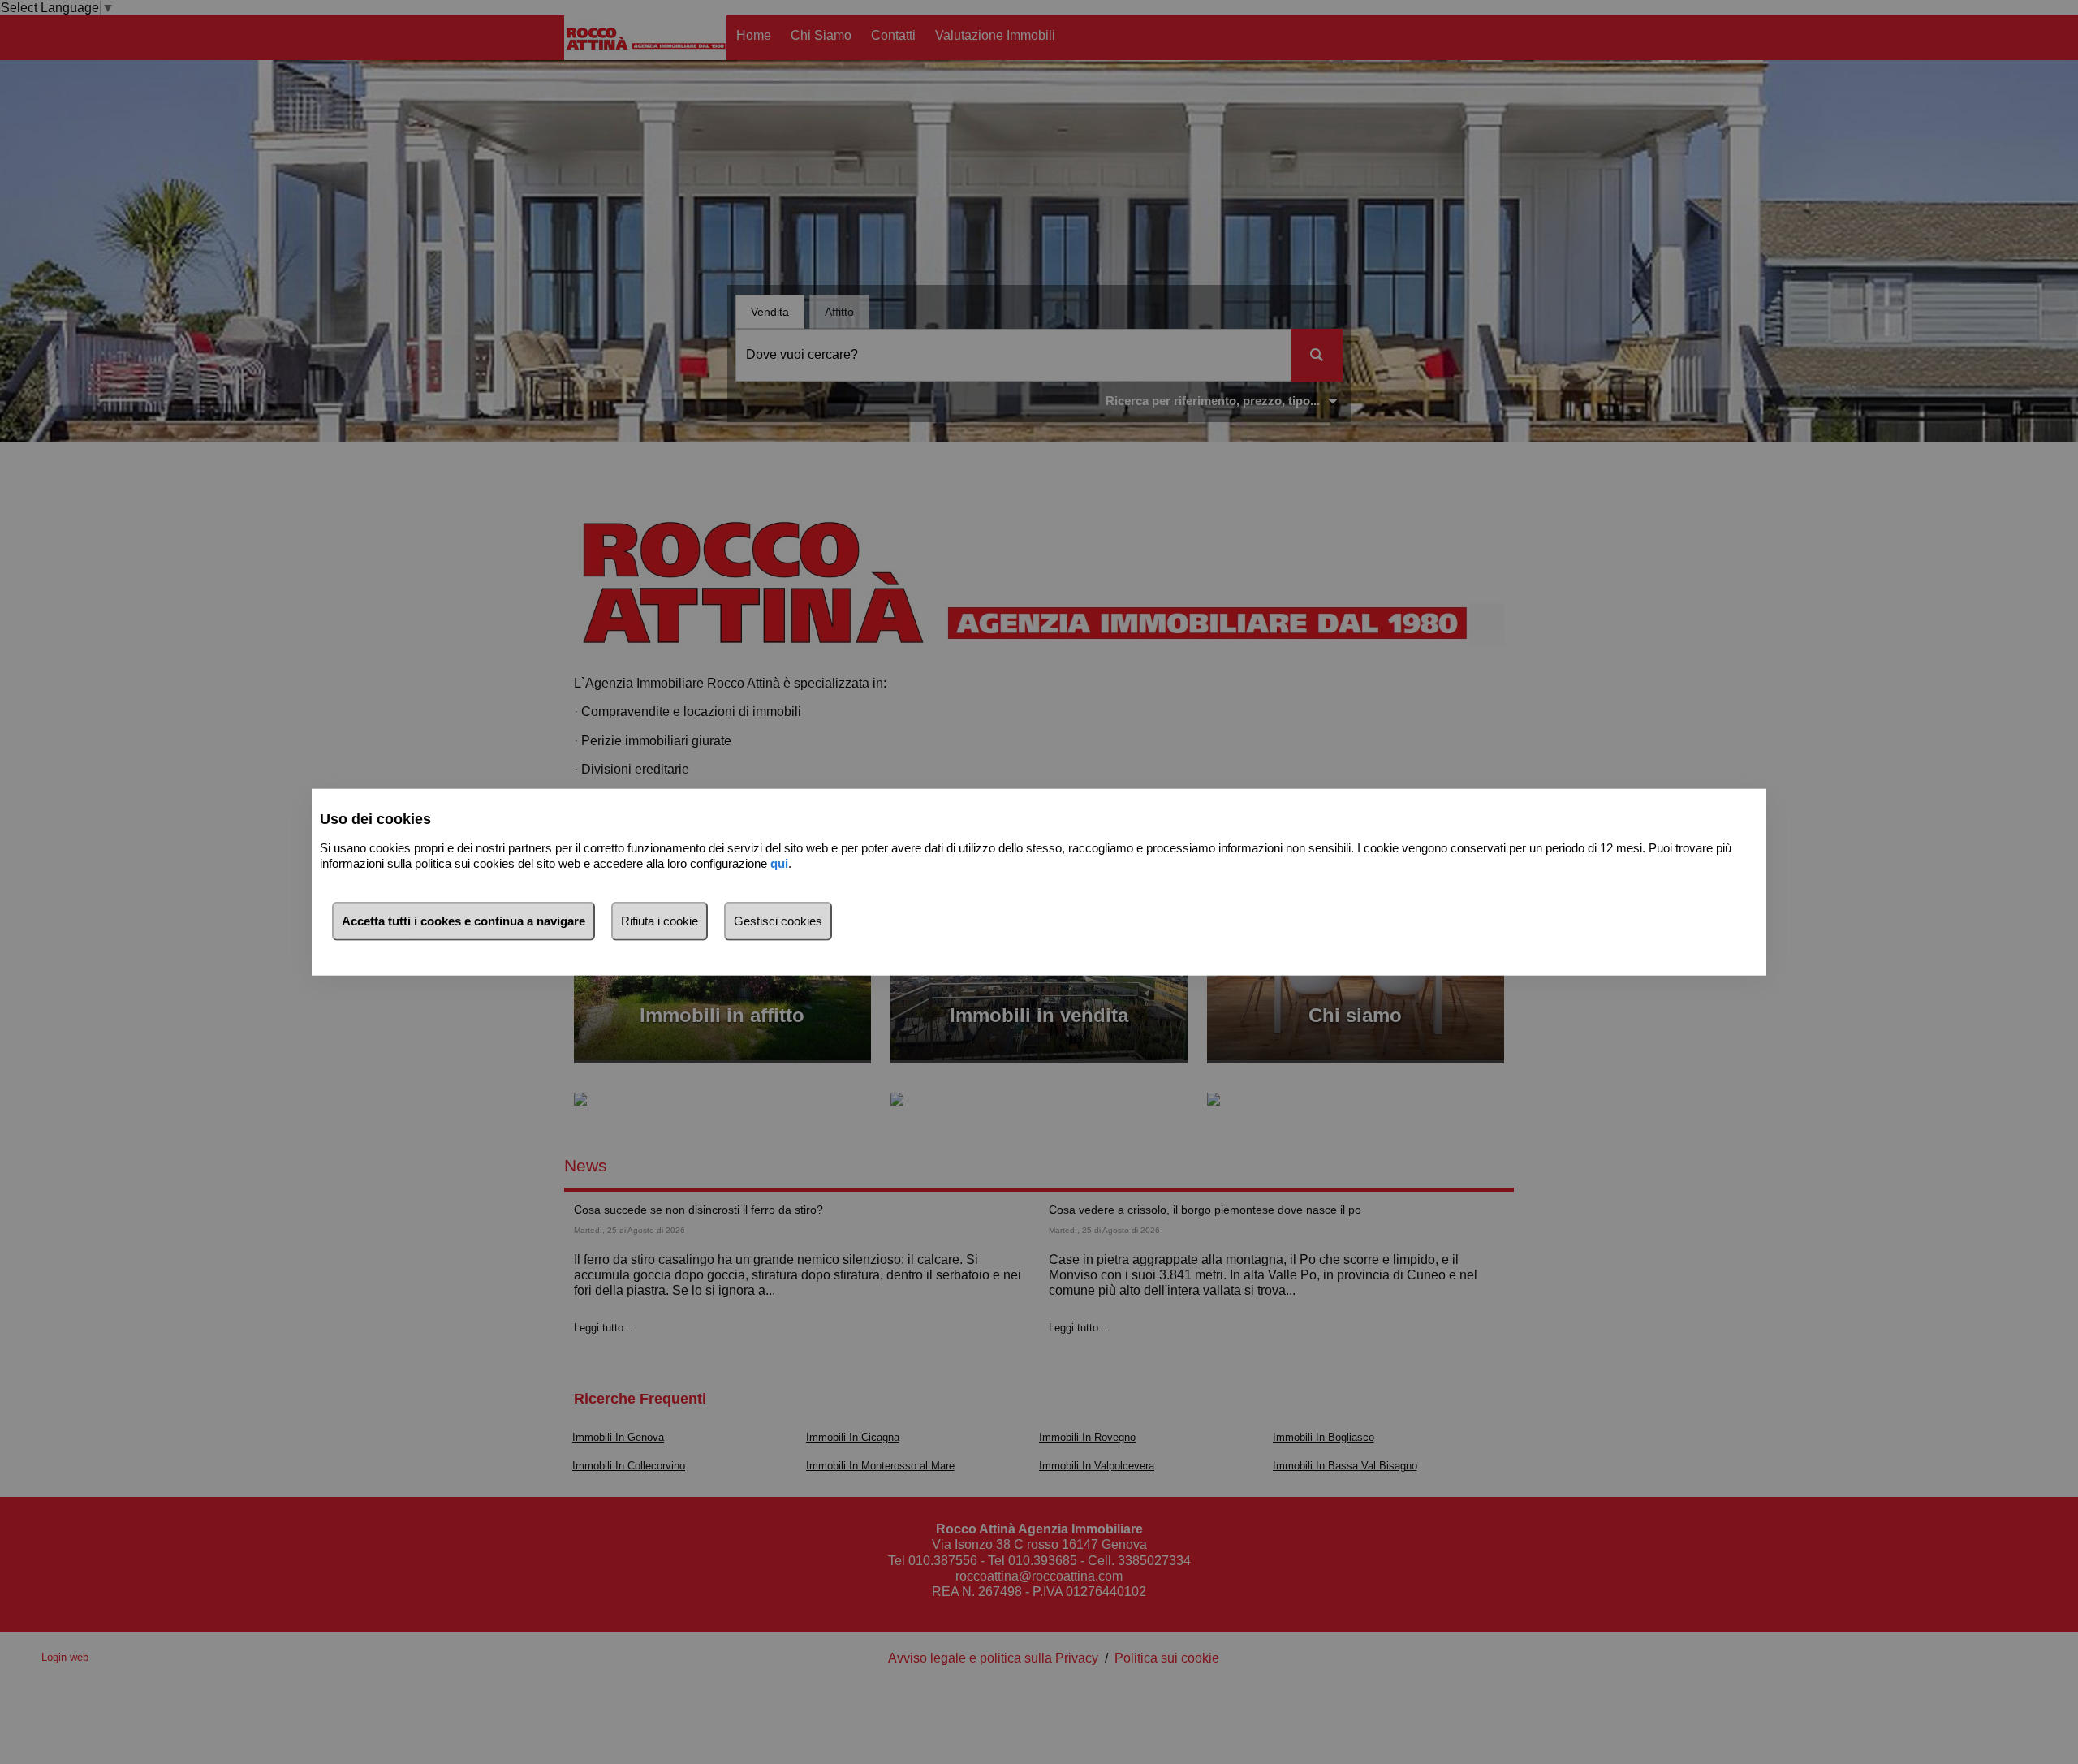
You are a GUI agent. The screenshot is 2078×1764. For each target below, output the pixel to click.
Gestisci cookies (778, 921)
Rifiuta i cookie (660, 921)
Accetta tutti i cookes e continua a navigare (463, 921)
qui (779, 863)
